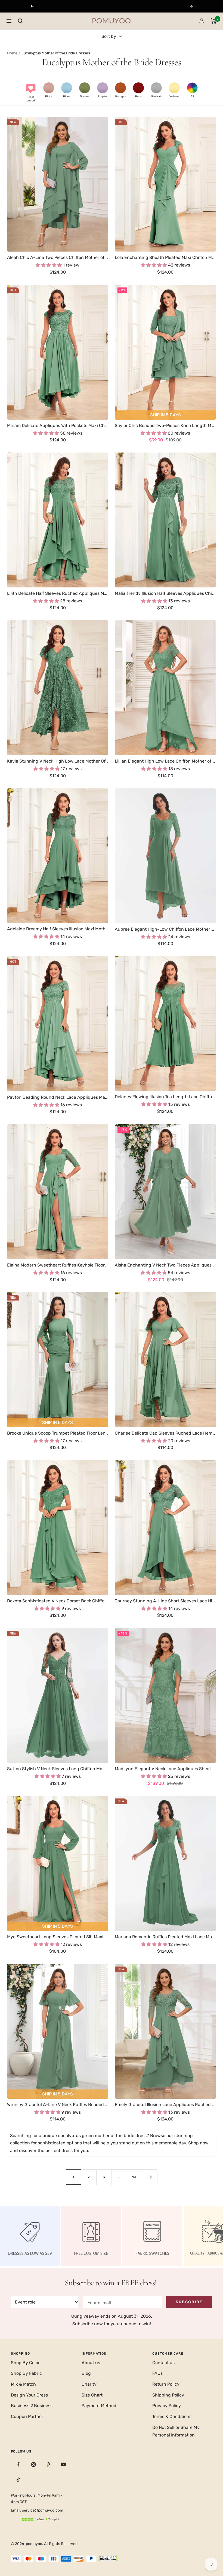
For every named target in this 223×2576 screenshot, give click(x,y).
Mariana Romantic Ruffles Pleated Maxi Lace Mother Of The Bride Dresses (165, 1937)
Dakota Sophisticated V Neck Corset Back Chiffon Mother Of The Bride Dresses (58, 1601)
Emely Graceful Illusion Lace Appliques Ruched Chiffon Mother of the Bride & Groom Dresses (165, 2105)
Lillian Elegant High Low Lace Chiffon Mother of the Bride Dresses (165, 761)
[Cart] (214, 21)
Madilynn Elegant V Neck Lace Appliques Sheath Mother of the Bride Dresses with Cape (165, 1769)
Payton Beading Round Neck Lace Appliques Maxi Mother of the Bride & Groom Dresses (58, 1097)
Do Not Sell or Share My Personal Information (176, 2431)
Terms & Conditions (172, 2416)
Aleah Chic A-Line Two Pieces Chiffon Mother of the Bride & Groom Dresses (58, 257)
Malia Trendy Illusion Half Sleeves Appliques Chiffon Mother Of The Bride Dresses (165, 593)
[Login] (202, 21)
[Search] (20, 21)
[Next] (150, 2177)
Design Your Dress (29, 2395)
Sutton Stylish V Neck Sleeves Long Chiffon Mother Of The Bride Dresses (58, 1769)
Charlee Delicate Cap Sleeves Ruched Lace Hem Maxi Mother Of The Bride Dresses (165, 1433)
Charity (89, 2384)
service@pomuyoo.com (43, 2510)
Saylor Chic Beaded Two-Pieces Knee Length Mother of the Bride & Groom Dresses (165, 425)
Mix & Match (23, 2384)
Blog (86, 2373)
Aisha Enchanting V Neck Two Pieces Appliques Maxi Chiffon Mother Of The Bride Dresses (165, 1265)
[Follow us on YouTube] (63, 2464)
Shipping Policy (168, 2395)
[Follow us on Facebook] (18, 2464)
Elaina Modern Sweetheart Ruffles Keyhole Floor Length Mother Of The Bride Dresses (58, 1265)
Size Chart (92, 2395)
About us (91, 2363)
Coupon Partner (27, 2416)
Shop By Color (25, 2363)
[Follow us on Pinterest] (48, 2464)
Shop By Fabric (26, 2373)
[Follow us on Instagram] (33, 2464)
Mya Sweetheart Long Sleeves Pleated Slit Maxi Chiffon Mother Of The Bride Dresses (58, 1937)
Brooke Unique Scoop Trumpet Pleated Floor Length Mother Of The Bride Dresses (58, 1433)
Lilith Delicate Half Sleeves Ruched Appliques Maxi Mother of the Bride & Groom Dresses (58, 593)
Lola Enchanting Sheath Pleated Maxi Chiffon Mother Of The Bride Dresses (165, 257)
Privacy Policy (167, 2406)
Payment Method (99, 2406)
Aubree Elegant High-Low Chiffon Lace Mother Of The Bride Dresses (165, 929)
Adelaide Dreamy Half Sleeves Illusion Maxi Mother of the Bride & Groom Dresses (58, 929)
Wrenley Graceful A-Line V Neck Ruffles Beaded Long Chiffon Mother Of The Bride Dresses (58, 2105)
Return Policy (166, 2384)
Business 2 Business (32, 2406)
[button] (31, 92)
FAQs (157, 2373)
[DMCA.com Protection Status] (108, 2559)
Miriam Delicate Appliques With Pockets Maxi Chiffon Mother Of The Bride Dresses (58, 425)
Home (12, 53)
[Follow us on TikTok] (18, 2479)
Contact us (163, 2363)
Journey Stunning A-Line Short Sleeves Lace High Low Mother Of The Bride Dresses (165, 1601)
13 (134, 2177)
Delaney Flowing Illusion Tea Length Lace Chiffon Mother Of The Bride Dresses (165, 1097)
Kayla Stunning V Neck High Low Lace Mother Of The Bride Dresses (58, 761)
